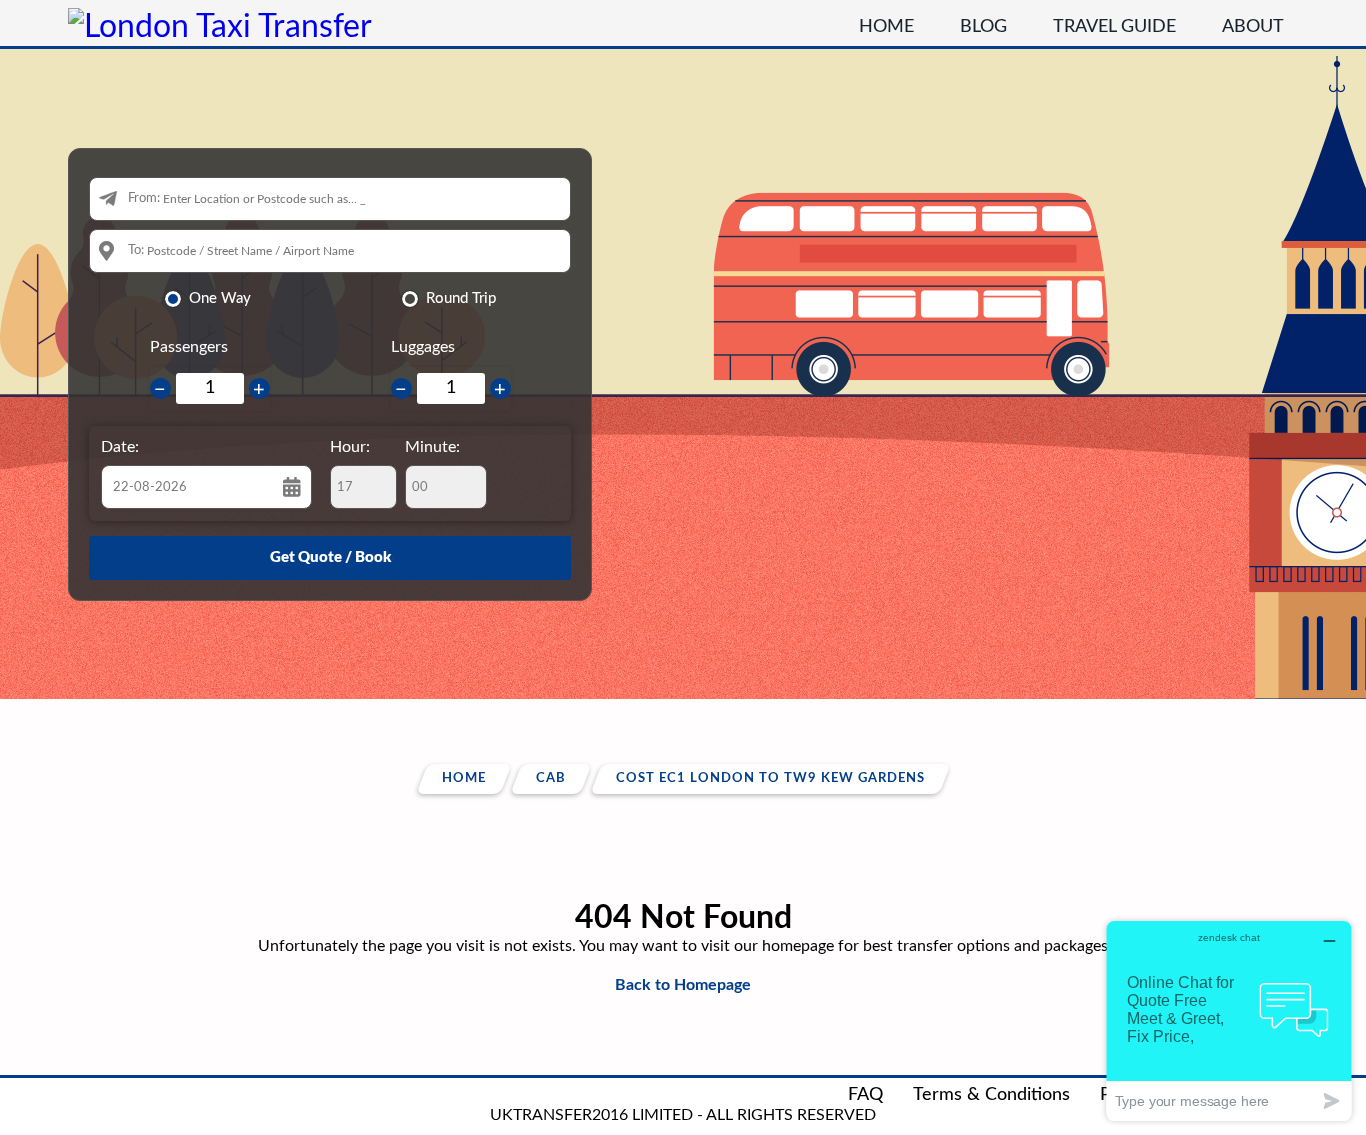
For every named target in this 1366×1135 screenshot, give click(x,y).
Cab (551, 778)
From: (144, 198)
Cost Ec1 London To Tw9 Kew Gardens (770, 778)
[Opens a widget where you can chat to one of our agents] (1229, 1020)
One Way (220, 298)
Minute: (432, 447)
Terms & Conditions (991, 1095)
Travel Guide (1114, 27)
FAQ (865, 1095)
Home (886, 27)
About (1253, 27)
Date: (120, 447)
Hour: (350, 447)
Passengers (189, 347)
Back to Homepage (683, 985)
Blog (983, 27)
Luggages (423, 347)
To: (136, 250)
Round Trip (461, 298)
